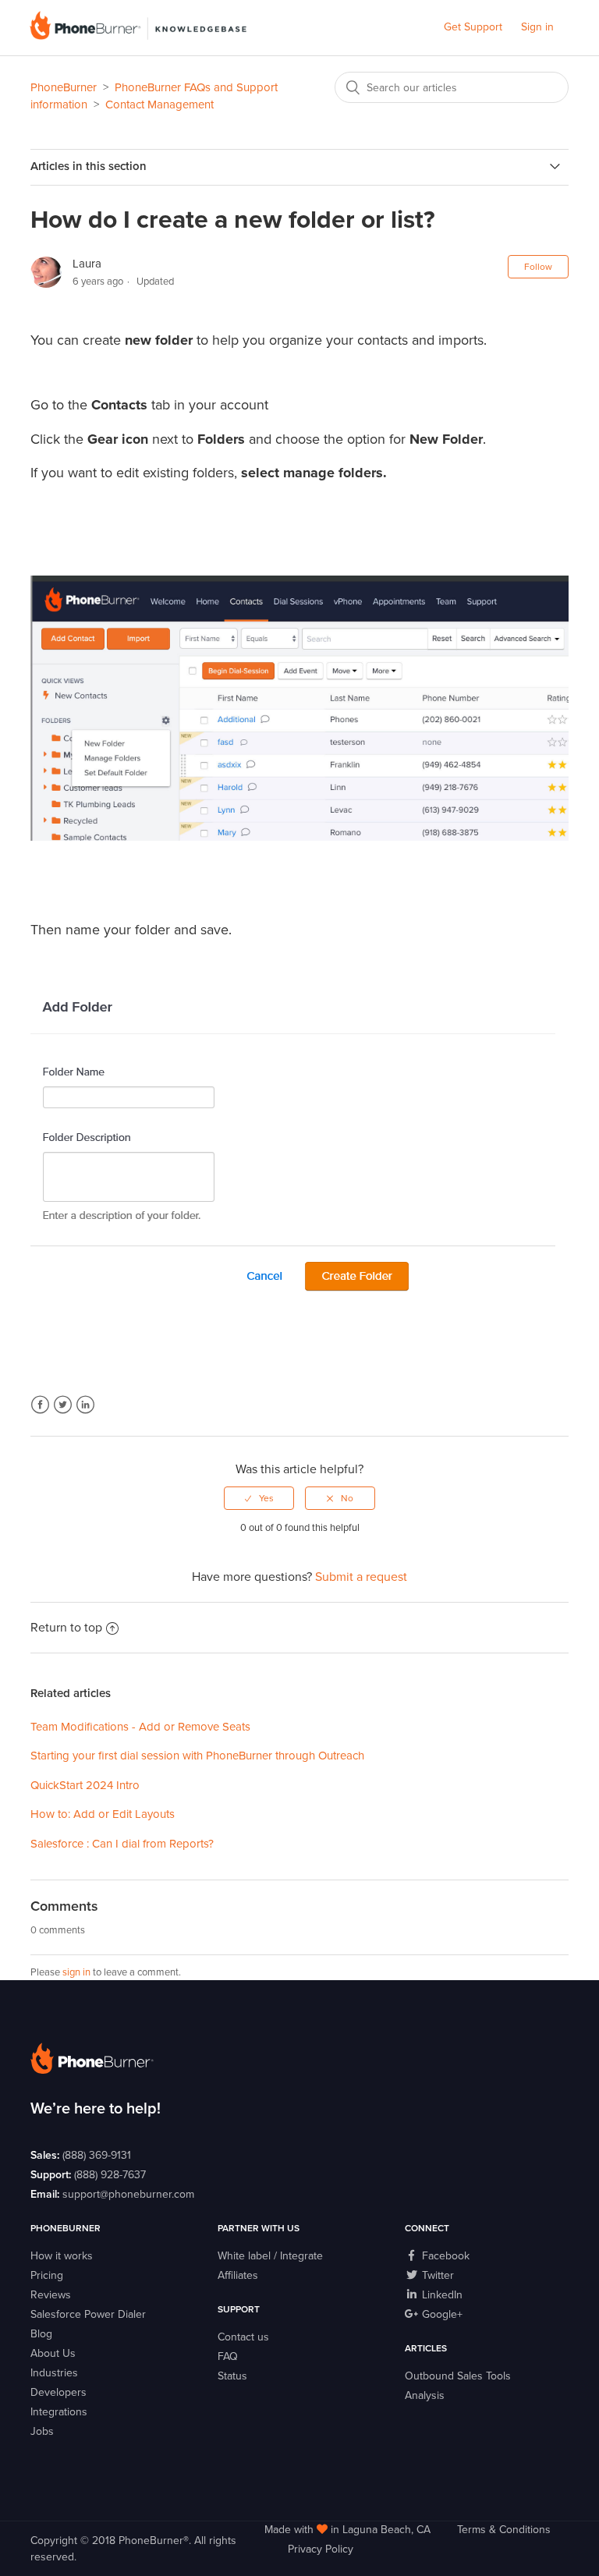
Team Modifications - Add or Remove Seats (140, 1727)
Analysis (425, 2395)
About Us (53, 2353)
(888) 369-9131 (97, 2155)
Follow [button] (538, 267)
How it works (62, 2256)
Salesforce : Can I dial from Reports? (122, 1844)
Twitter (63, 1405)
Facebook (40, 1405)
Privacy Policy (321, 2549)
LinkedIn (85, 1405)
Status (232, 2376)
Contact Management (159, 105)
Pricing (47, 2275)
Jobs (42, 2431)
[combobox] (452, 87)
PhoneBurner (64, 87)
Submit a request (361, 1577)
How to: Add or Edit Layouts (103, 1814)
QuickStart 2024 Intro (85, 1785)
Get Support (473, 27)
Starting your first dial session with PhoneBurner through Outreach (197, 1756)
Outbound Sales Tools (458, 2376)
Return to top (66, 1628)
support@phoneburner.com (128, 2194)
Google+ (441, 2314)
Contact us (243, 2337)
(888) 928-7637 (110, 2175)
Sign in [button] (537, 27)
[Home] (138, 36)
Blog (41, 2334)
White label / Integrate (270, 2256)
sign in (76, 1972)
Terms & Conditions (504, 2530)
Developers (58, 2392)
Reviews (51, 2295)
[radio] (259, 1498)
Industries (54, 2373)
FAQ (228, 2356)
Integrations (59, 2412)
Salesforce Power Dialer (88, 2314)
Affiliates (238, 2275)
